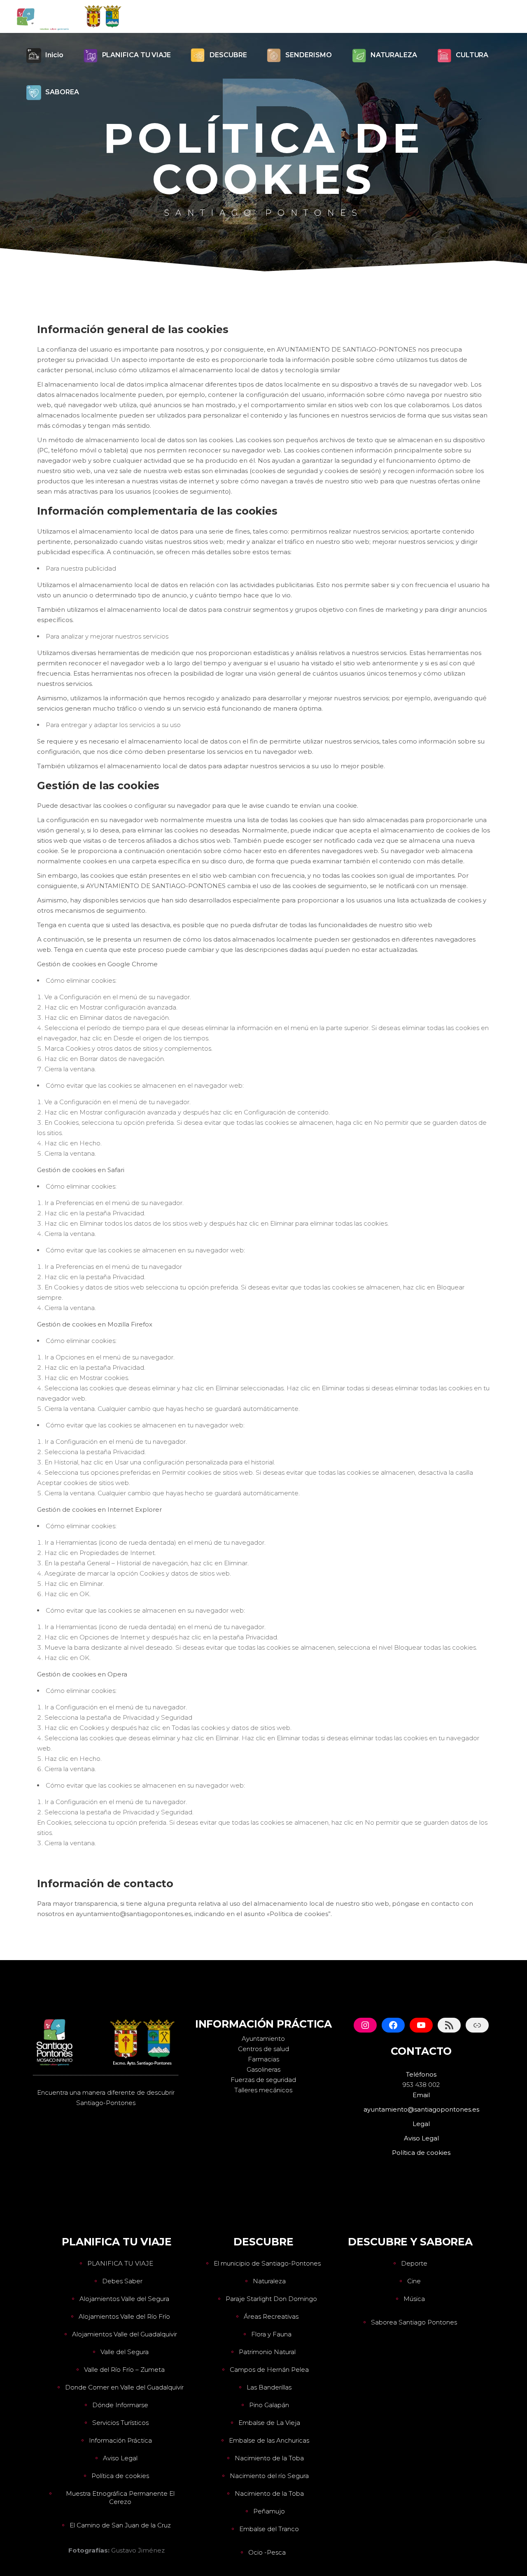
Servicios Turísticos (120, 2423)
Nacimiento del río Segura (269, 2476)
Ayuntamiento (263, 2039)
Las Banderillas (269, 2387)
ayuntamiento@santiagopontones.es (421, 2109)
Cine (414, 2281)
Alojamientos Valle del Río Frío (124, 2316)
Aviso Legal (120, 2458)
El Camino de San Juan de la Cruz (120, 2525)
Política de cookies (120, 2476)
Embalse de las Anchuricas (269, 2440)
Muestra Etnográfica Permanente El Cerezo (120, 2498)
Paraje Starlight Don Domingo (271, 2299)
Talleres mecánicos (263, 2090)
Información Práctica (120, 2440)
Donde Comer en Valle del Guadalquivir (124, 2387)
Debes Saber (122, 2281)
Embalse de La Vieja (269, 2423)
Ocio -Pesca (267, 2552)
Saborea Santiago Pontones (414, 2322)
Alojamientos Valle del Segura (124, 2299)
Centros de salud (263, 2049)
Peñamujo (269, 2511)
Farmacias (263, 2059)
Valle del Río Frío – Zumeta (124, 2370)
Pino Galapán (269, 2405)
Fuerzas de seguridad (263, 2080)
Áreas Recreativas (271, 2316)
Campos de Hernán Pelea (269, 2370)
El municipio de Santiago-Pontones (267, 2263)
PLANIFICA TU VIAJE (120, 2263)
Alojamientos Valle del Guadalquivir (125, 2334)
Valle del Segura (125, 2352)
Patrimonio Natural (267, 2352)
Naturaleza (269, 2281)
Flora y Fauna (271, 2334)
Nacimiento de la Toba (269, 2458)
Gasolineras (263, 2069)
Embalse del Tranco (269, 2529)
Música (414, 2299)
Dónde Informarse (120, 2405)
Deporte (414, 2263)
